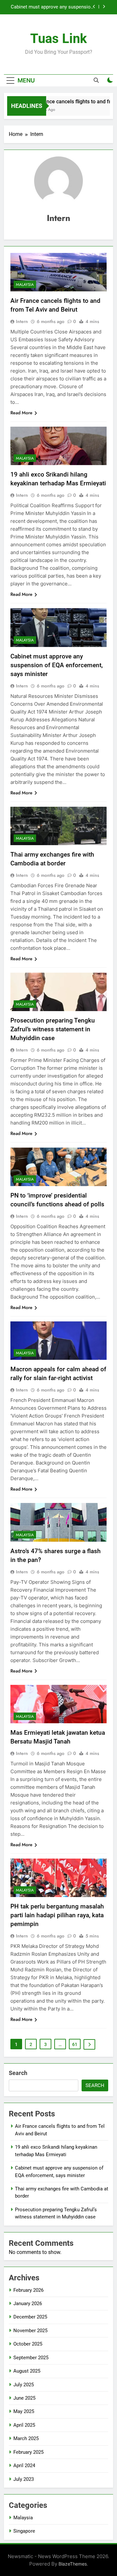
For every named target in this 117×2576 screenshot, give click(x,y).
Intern (22, 321)
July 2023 (24, 2479)
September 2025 (31, 2358)
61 (75, 2044)
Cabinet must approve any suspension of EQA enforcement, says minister (52, 7)
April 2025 (24, 2425)
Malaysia (25, 285)
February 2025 (28, 2452)
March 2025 (26, 2438)
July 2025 (24, 2385)
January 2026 (28, 2304)
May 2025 (24, 2411)
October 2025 (28, 2344)
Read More (21, 413)
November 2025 (30, 2331)
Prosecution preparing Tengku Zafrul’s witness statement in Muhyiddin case (53, 1029)
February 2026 (28, 2290)
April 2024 (24, 2466)
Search (18, 2073)
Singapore (24, 2531)
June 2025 (24, 2398)
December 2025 (30, 2317)
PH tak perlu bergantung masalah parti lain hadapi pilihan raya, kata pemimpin (57, 1915)
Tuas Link (58, 39)
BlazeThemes (73, 2564)
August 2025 (27, 2371)
